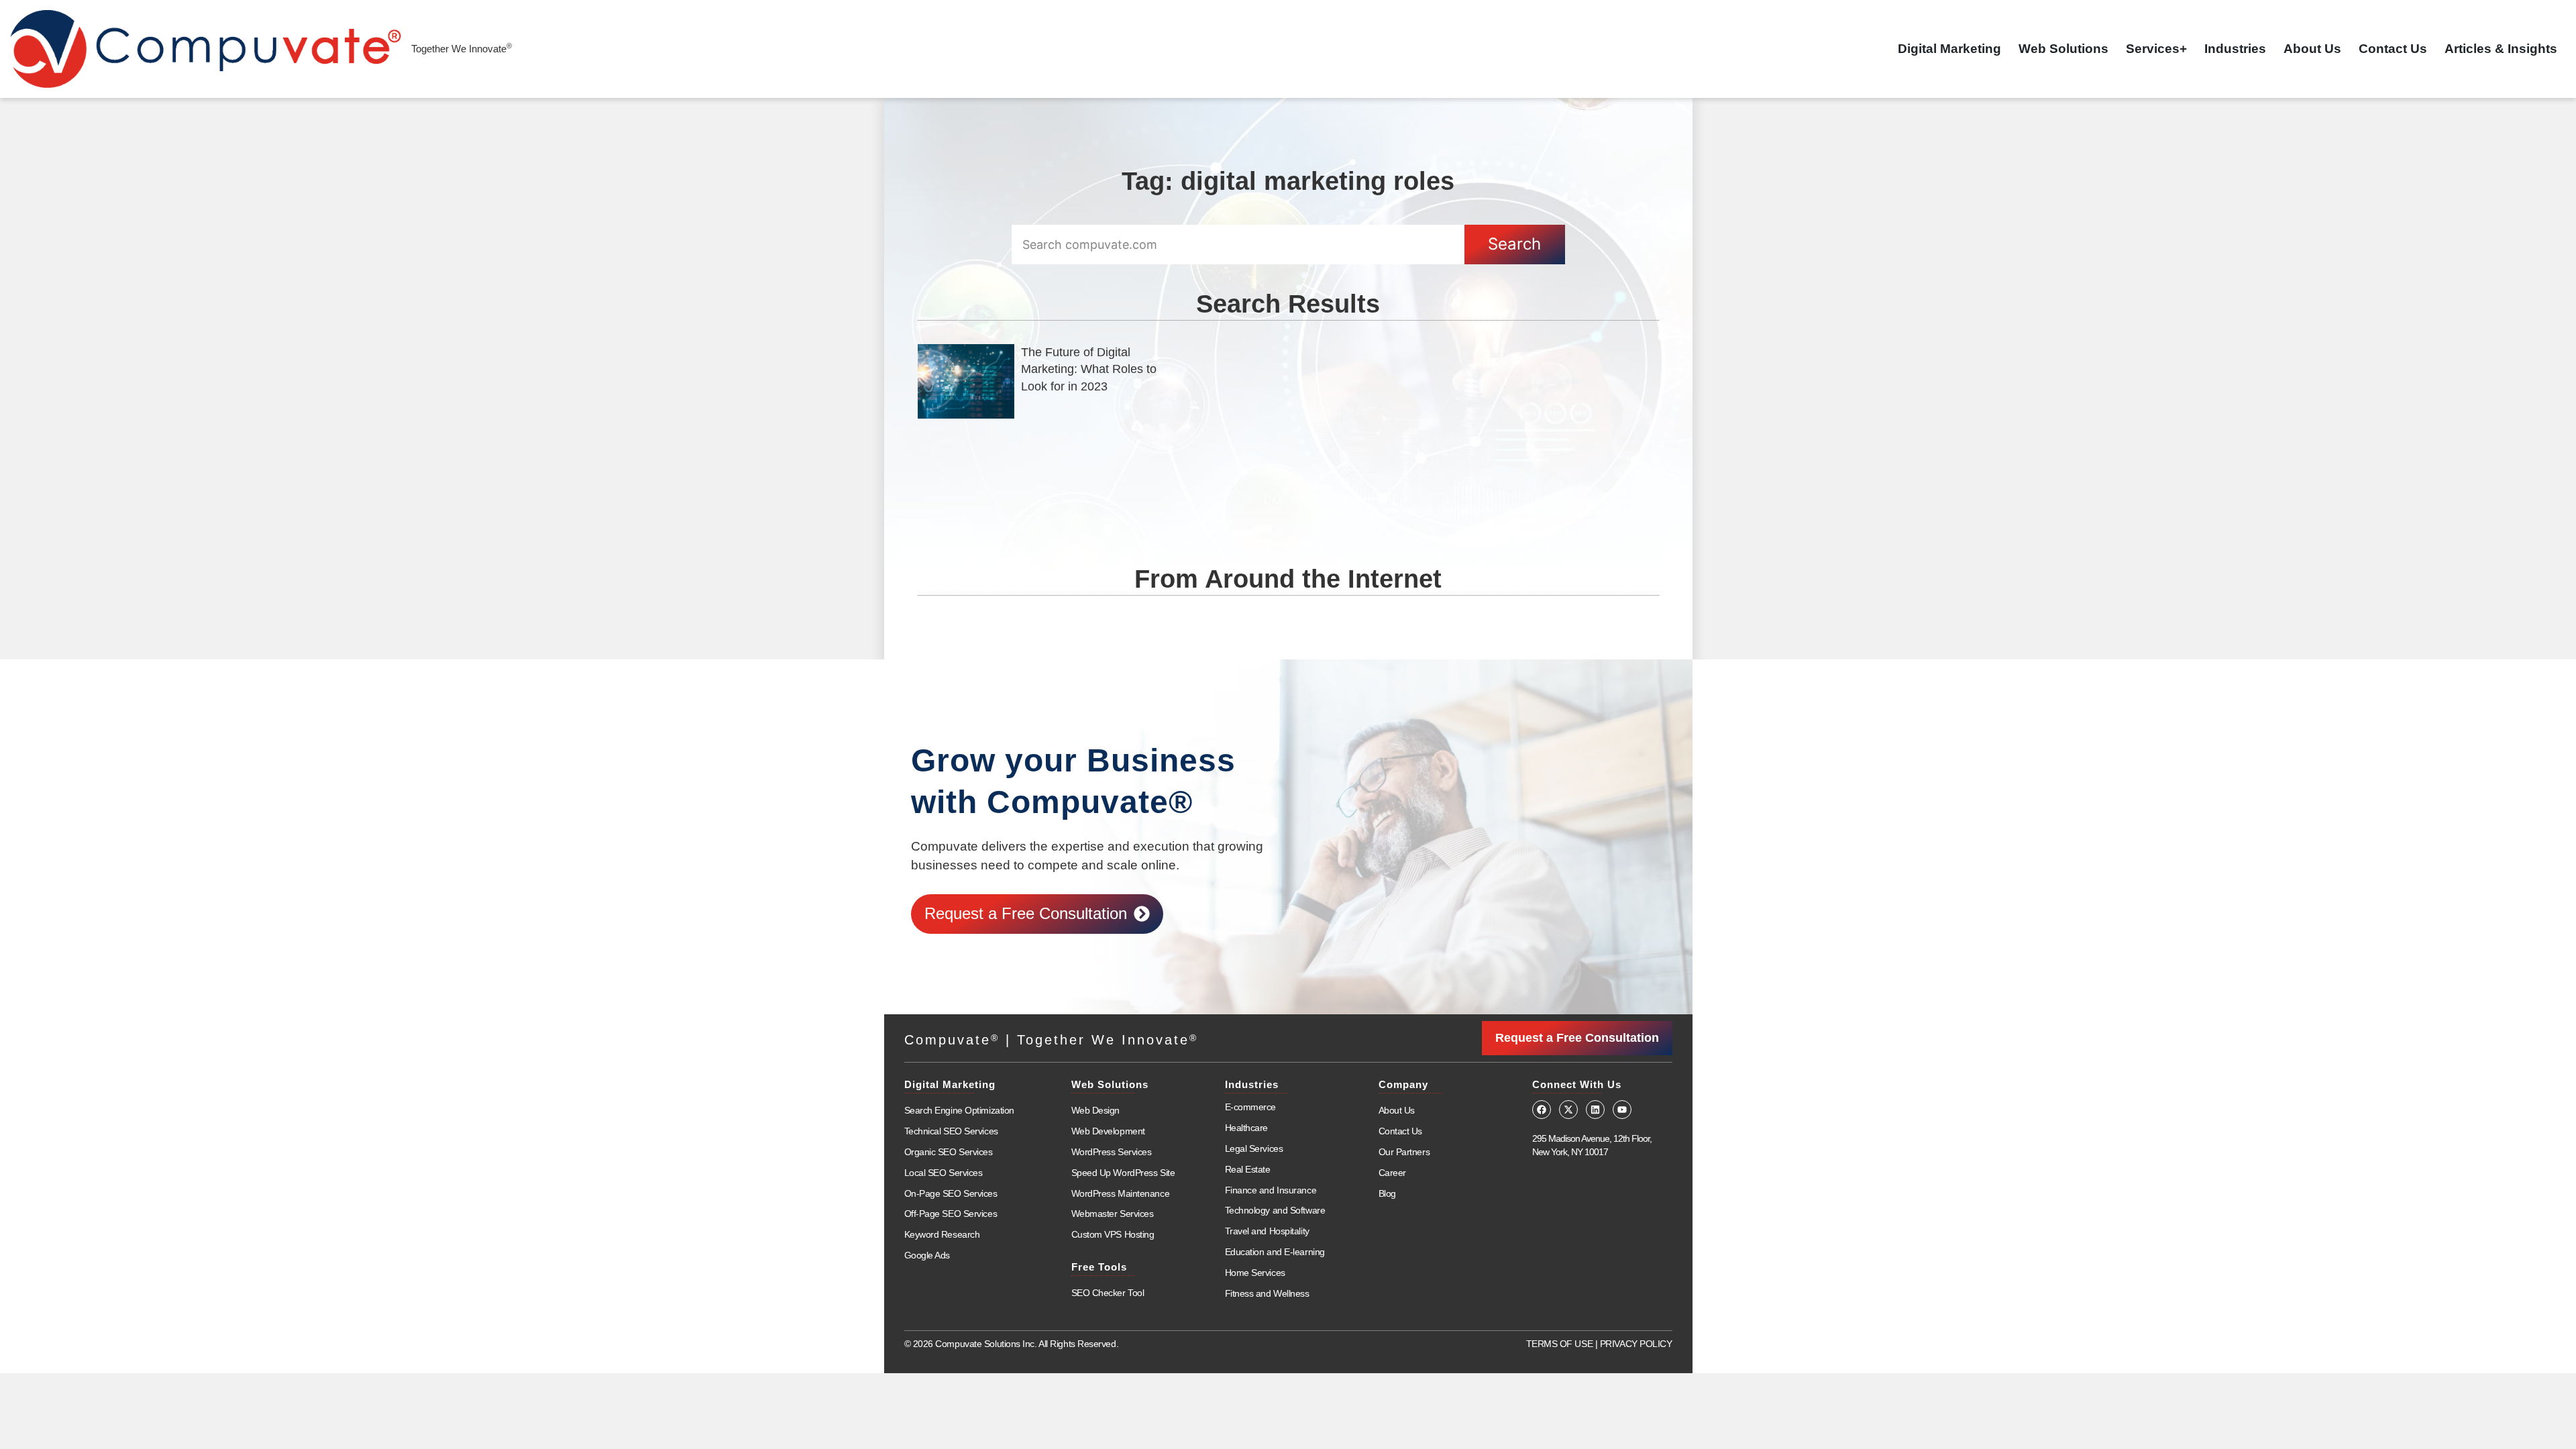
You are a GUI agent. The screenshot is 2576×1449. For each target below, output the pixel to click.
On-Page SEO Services (951, 1193)
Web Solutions (2063, 49)
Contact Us (2393, 49)
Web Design (1096, 1110)
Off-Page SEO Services (951, 1214)
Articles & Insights (2501, 49)
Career (1392, 1173)
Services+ (2156, 49)
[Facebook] (1542, 1110)
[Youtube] (1622, 1110)
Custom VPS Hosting (1113, 1234)
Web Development (1108, 1131)
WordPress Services (1112, 1152)
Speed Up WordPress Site (1123, 1173)
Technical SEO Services (951, 1131)
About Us (2312, 49)
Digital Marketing (1949, 49)
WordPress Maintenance (1121, 1193)
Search (1514, 244)
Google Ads (927, 1255)
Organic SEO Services (949, 1152)
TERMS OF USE (1560, 1344)
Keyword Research (942, 1234)
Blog (1387, 1193)
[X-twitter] (1568, 1110)
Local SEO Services (944, 1173)
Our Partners (1404, 1152)
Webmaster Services (1113, 1214)
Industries (2235, 49)
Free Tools (1099, 1267)
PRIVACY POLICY (1636, 1344)
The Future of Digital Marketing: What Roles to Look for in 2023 (1089, 369)
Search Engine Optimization (959, 1110)
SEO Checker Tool (1108, 1293)
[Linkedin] (1595, 1110)
